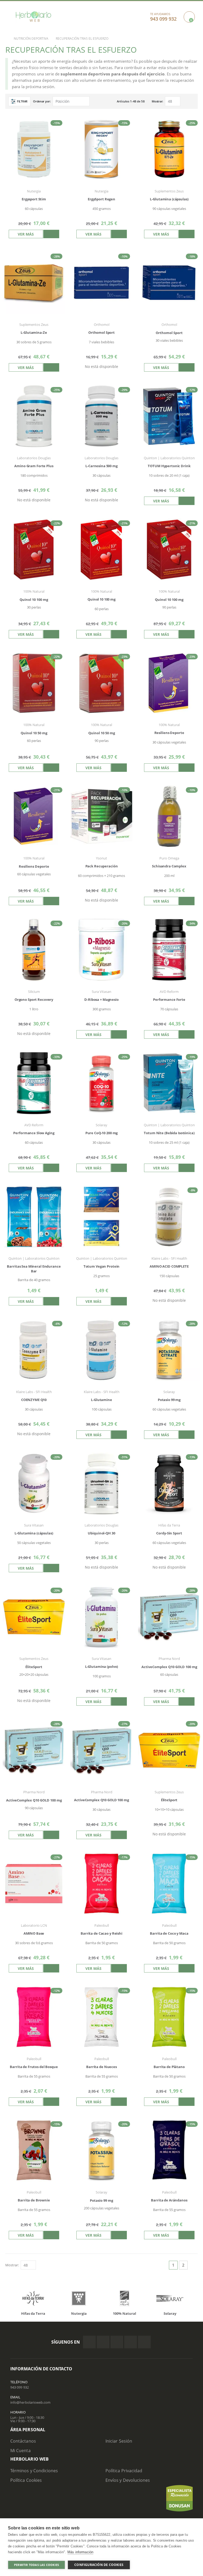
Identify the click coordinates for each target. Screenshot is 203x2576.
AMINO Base (34, 1933)
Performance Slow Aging (34, 1133)
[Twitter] (103, 2342)
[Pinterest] (131, 2342)
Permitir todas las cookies (36, 2565)
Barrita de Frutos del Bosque (34, 2067)
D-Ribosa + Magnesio (101, 1000)
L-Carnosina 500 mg (101, 466)
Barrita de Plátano (169, 2067)
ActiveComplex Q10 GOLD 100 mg (101, 1800)
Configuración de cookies (99, 2565)
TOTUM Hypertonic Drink (169, 466)
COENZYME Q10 (34, 1400)
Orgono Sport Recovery (34, 1000)
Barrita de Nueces (101, 2067)
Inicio (4, 39)
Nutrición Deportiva (31, 39)
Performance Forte (169, 1000)
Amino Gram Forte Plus (34, 466)
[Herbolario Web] (33, 17)
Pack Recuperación (102, 866)
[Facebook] (89, 2342)
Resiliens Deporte (169, 733)
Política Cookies (26, 2480)
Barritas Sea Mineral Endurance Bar (34, 1269)
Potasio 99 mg (169, 1400)
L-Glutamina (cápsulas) (169, 199)
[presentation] (14, 2299)
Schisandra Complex (169, 866)
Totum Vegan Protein (102, 1266)
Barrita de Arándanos (169, 2200)
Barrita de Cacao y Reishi (101, 1933)
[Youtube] (144, 2342)
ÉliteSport (169, 1800)
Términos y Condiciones (34, 2471)
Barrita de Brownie (34, 2200)
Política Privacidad (124, 2471)
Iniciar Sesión (119, 2441)
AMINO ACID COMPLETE (169, 1266)
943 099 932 (20, 2387)
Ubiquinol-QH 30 (101, 1533)
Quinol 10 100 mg (101, 599)
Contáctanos (23, 2441)
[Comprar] (51, 234)
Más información (80, 2552)
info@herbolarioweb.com (30, 2402)
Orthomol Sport (101, 333)
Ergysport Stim (34, 199)
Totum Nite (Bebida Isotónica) (169, 1133)
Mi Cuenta (20, 2451)
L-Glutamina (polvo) (102, 1667)
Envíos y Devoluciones (128, 2480)
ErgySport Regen (101, 199)
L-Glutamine (101, 1400)
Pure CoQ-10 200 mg (102, 1133)
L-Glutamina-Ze (34, 333)
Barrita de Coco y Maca (169, 1933)
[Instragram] (117, 2342)
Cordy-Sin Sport (169, 1533)
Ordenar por (41, 101)
